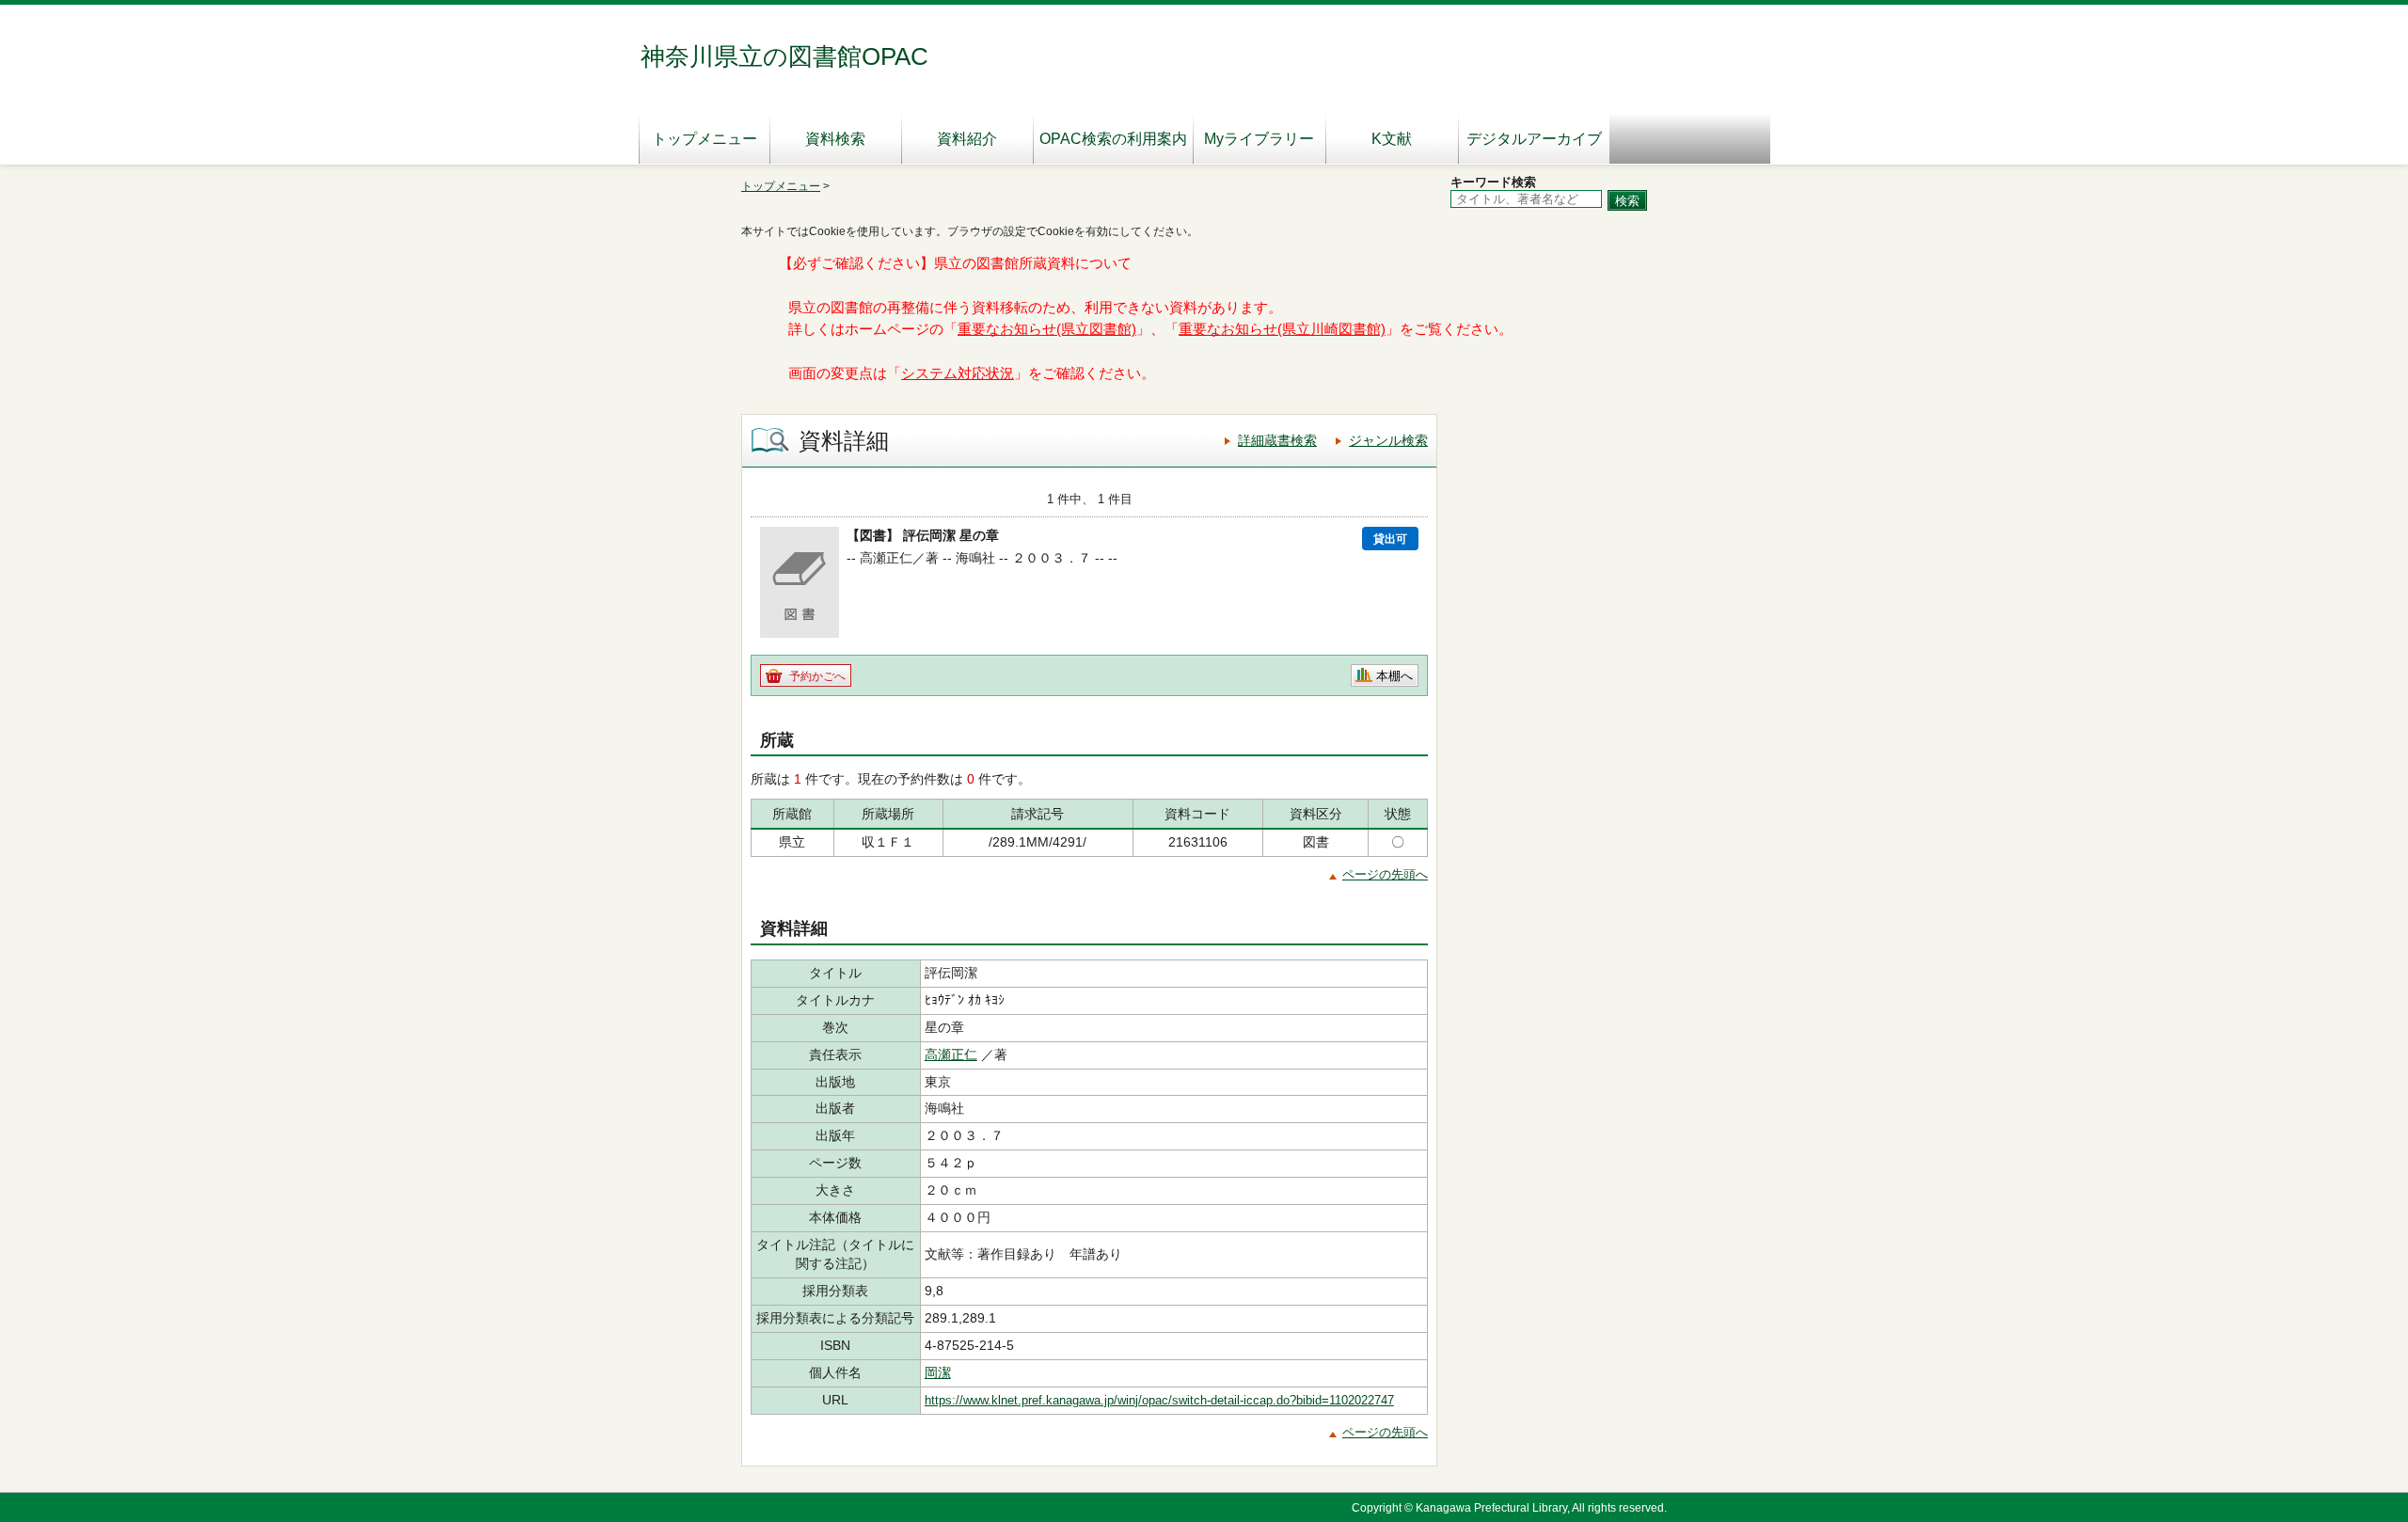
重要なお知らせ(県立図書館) (1047, 329)
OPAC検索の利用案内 (1113, 139)
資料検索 (835, 139)
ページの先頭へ (1385, 874)
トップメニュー (705, 139)
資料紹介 (967, 139)
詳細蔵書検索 (1277, 440)
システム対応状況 (958, 373)
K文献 (1392, 139)
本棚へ (1394, 676)
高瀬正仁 (951, 1054)
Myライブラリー (1259, 139)
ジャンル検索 (1388, 440)
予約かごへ (817, 676)
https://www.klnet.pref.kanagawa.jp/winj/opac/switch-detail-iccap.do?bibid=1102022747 (1159, 1400)
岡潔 (938, 1372)
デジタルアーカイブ (1534, 139)
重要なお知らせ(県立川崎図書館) (1282, 329)
